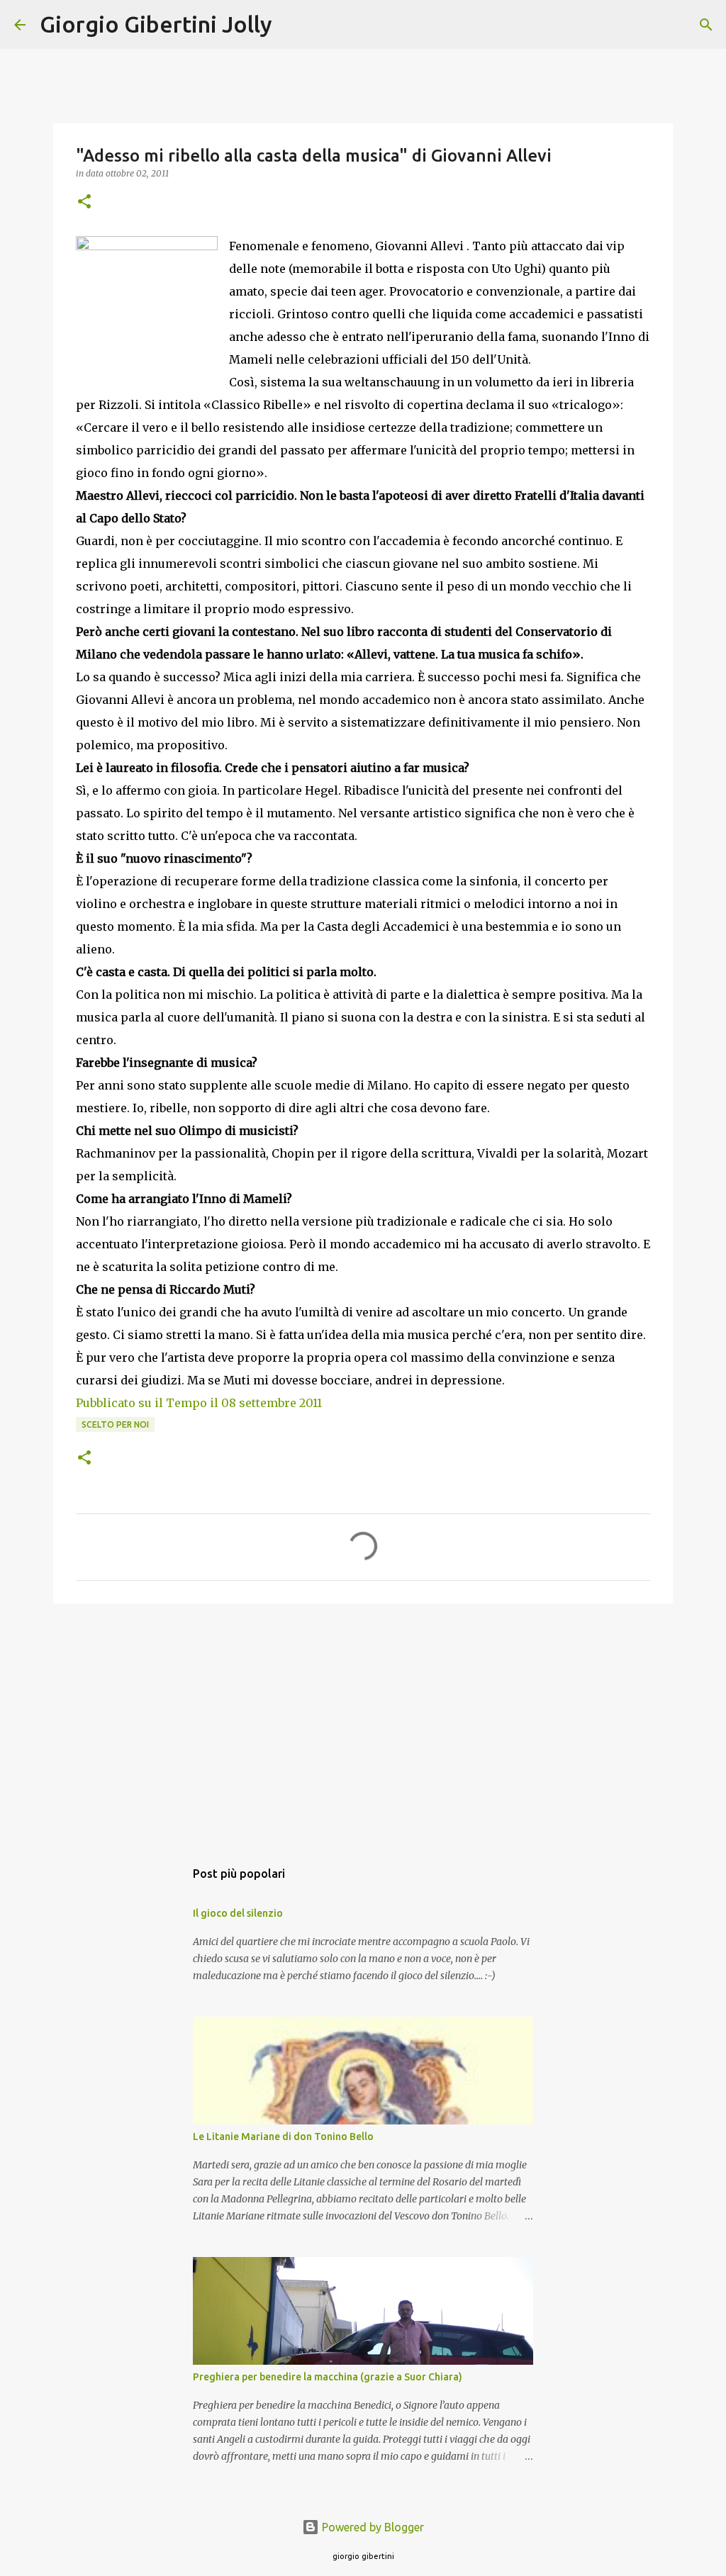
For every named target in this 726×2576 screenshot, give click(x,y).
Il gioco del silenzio (238, 1913)
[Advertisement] (363, 1724)
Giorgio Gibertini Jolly (156, 24)
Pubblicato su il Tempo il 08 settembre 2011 (199, 1403)
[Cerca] (292, 25)
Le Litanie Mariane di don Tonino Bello (283, 2137)
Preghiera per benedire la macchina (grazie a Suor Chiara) (328, 2377)
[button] (84, 202)
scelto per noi (115, 1424)
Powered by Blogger (372, 2527)
